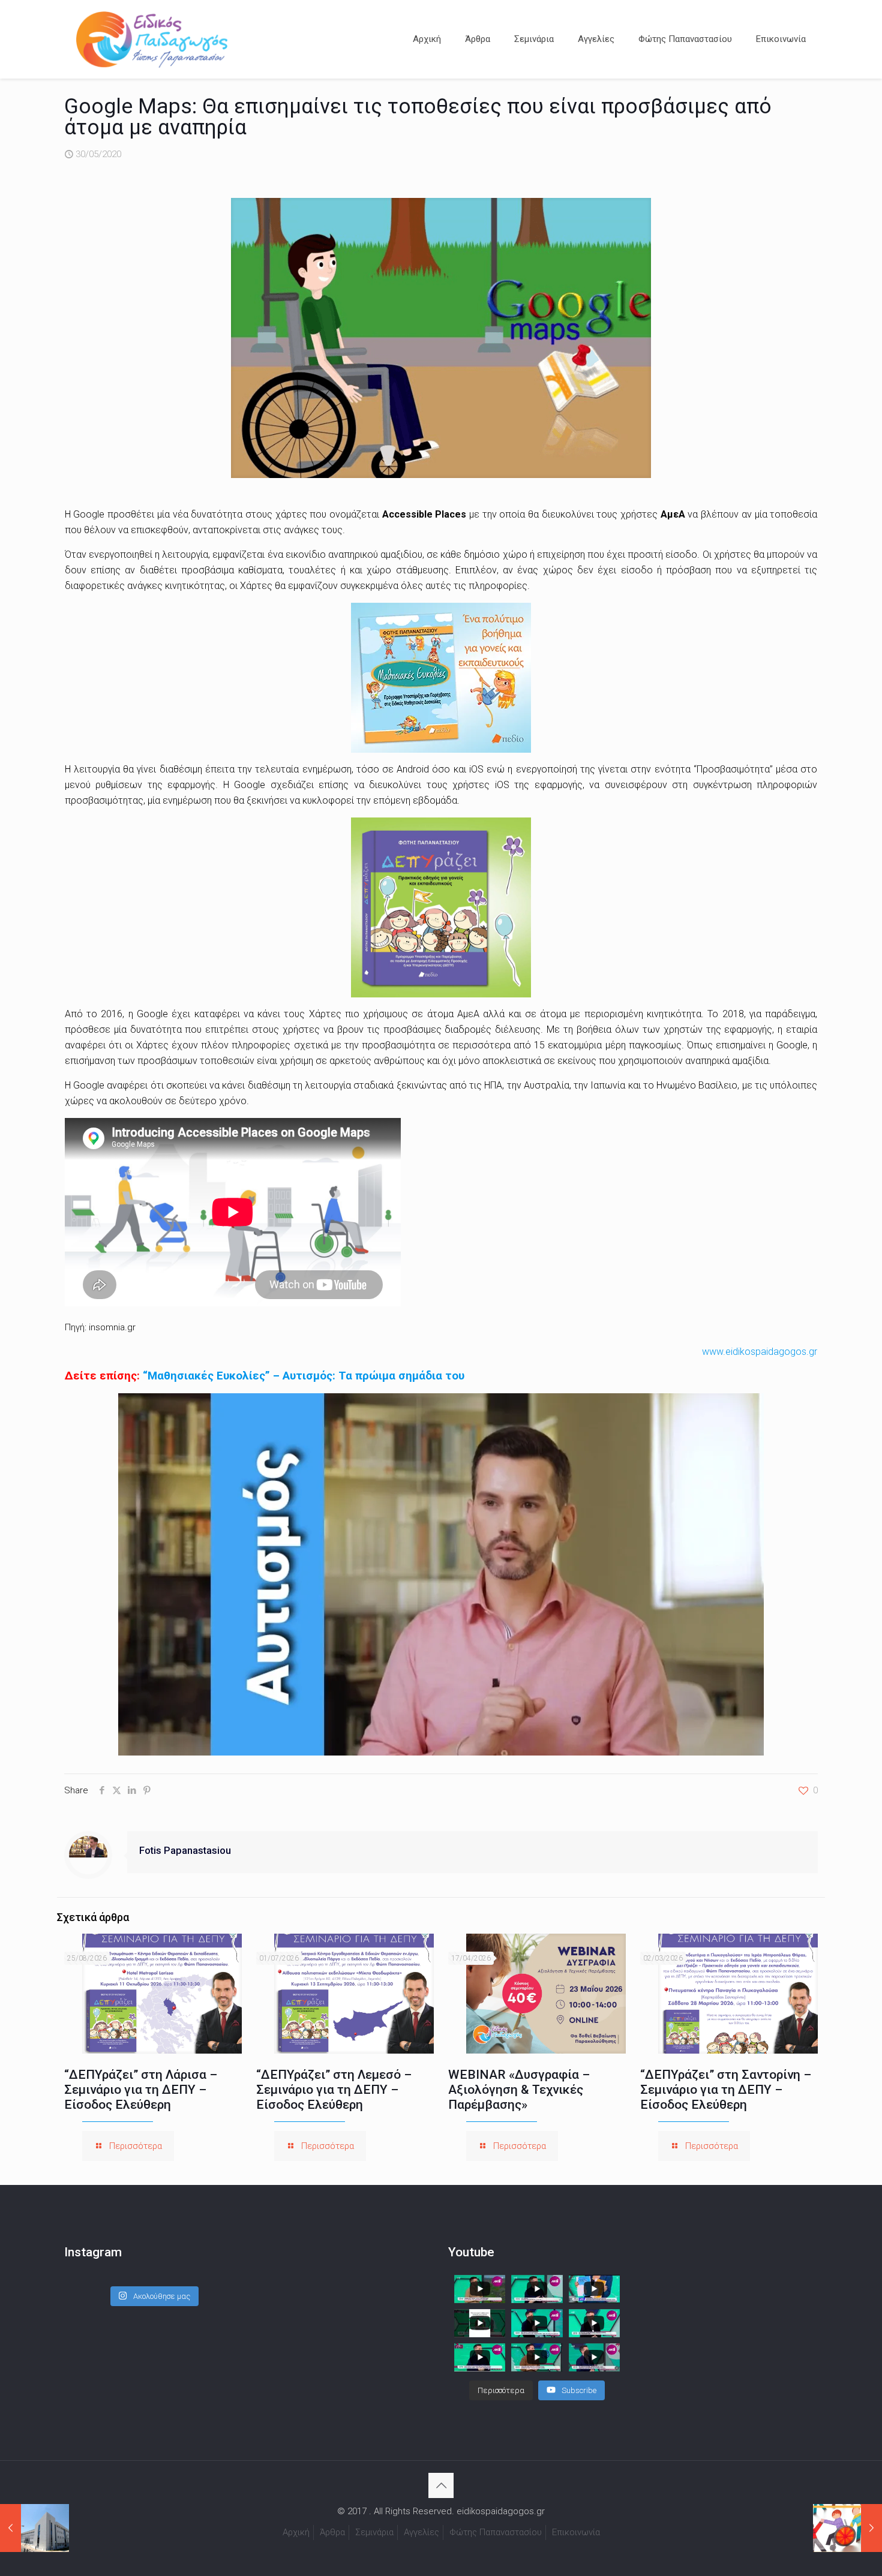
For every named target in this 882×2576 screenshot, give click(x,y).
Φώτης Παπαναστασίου (496, 2532)
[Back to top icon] (441, 2485)
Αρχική (296, 2532)
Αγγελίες (421, 2532)
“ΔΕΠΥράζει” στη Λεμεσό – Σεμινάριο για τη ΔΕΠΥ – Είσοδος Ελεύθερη (334, 2090)
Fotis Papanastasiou (185, 1851)
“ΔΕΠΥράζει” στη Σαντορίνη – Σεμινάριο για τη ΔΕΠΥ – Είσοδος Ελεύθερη (726, 2090)
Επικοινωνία (576, 2532)
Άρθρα (332, 2532)
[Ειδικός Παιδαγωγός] (152, 39)
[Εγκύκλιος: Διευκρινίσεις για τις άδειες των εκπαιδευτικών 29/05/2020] (34, 2528)
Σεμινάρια (374, 2532)
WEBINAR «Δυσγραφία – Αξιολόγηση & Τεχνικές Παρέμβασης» (519, 2090)
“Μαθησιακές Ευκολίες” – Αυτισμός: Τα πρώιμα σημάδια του (304, 1376)
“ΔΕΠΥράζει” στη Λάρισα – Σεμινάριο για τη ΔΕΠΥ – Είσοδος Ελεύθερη (141, 2090)
